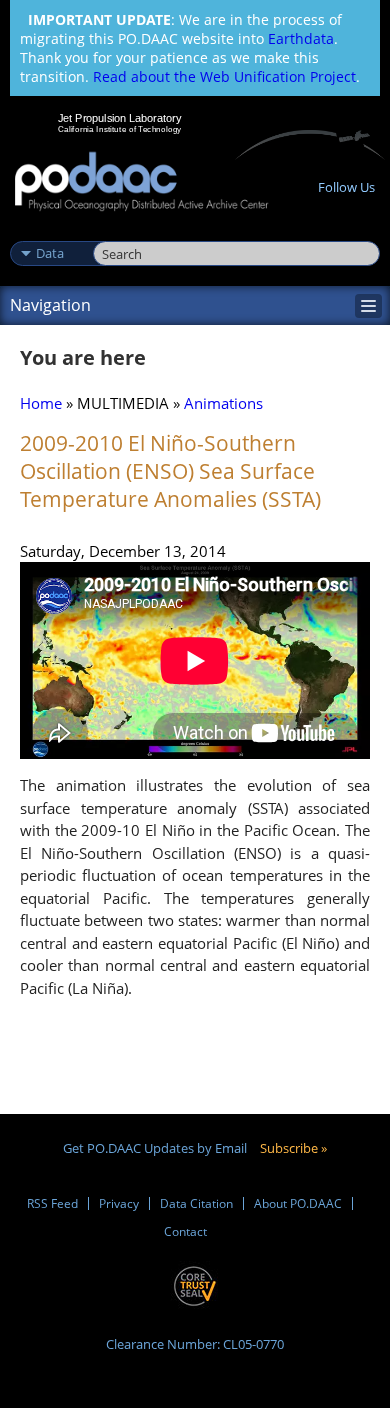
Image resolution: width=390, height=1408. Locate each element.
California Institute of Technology (120, 129)
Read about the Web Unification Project (224, 76)
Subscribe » (293, 1148)
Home (41, 403)
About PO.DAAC (298, 1203)
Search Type (49, 232)
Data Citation (196, 1203)
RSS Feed (52, 1203)
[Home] (141, 182)
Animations (223, 403)
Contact (185, 1231)
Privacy (119, 1203)
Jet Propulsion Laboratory (119, 118)
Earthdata (301, 38)
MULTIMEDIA (123, 403)
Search (115, 232)
